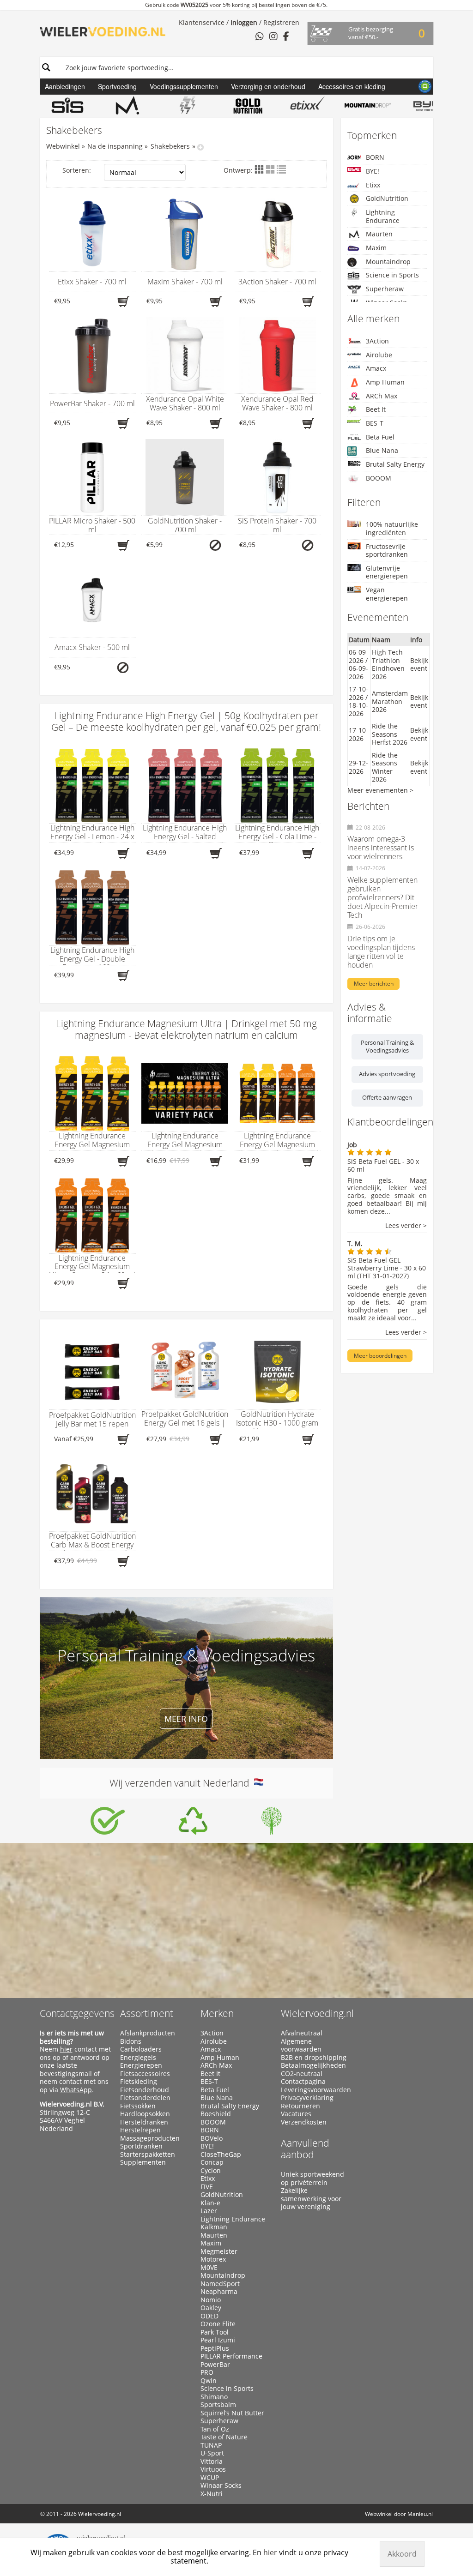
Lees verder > (406, 1226)
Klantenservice (202, 22)
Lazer (209, 2211)
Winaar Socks (221, 2486)
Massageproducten (150, 2138)
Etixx (373, 185)
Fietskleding (139, 2082)
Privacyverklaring (307, 2098)
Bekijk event (419, 665)
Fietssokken (138, 2106)
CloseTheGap (221, 2155)
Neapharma (219, 2292)
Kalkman (214, 2227)
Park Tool (215, 2332)
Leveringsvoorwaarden (316, 2090)
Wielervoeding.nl (317, 2013)
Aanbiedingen (65, 86)
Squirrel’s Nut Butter (232, 2413)
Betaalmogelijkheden (313, 2065)
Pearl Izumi (218, 2340)
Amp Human (385, 382)
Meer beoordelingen (380, 1356)
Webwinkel (63, 146)
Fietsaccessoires (145, 2074)
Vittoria (212, 2462)
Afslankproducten (148, 2033)
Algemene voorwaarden (301, 2045)
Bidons (131, 2041)
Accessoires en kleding (352, 86)
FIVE (207, 2187)
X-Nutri (212, 2494)
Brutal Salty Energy (395, 464)
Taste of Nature (224, 2437)
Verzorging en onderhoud (268, 86)
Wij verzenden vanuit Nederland (182, 1783)
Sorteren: (77, 170)
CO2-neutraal (302, 2074)
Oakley (211, 2308)
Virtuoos (213, 2469)
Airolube (379, 355)
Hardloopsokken (145, 2114)
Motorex (213, 2259)
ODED (209, 2316)
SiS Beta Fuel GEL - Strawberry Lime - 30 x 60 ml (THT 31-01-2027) (387, 1268)
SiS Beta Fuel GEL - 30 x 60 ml (383, 1165)
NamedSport (220, 2284)
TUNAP (211, 2445)
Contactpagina (303, 2082)
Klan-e (210, 2203)
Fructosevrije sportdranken (387, 551)
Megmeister (219, 2251)
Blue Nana (382, 450)
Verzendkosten (304, 2122)
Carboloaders (141, 2049)
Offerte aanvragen (387, 1097)
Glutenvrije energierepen (387, 572)
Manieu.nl (420, 2514)
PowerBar (215, 2365)
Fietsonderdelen (145, 2098)
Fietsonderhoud (145, 2090)
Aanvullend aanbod (305, 2149)
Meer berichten (374, 984)
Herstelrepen (140, 2130)
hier (66, 2049)
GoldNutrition (387, 198)
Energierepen (141, 2065)
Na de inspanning (115, 146)
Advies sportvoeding (387, 1074)
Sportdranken (141, 2146)
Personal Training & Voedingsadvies (387, 1047)
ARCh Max (382, 396)
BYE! (373, 171)
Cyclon (211, 2171)
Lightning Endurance (383, 216)
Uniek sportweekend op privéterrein (312, 2178)
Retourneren (300, 2106)
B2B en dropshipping (314, 2058)
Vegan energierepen (387, 594)
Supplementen (143, 2162)
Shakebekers (170, 146)
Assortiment (147, 2013)
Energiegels (138, 2058)
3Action (377, 341)
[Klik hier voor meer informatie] (108, 1821)
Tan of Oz (215, 2429)
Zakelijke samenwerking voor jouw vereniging (311, 2199)
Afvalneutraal (302, 2033)
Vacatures (296, 2114)
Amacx (376, 368)
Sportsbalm (218, 2405)
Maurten (379, 234)
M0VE (209, 2268)
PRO (207, 2372)
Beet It (376, 409)
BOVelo (212, 2138)
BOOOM (379, 478)
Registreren (281, 22)
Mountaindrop (388, 262)
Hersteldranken (144, 2122)
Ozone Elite (218, 2324)
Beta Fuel (380, 437)
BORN (375, 157)
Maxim (376, 248)
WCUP (210, 2478)
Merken (217, 2013)
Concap (212, 2162)
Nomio (211, 2300)
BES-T (375, 423)
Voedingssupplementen (184, 86)
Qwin (209, 2381)
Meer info (186, 1719)
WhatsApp (76, 2090)
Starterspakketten (148, 2155)
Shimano (214, 2397)
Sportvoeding (117, 86)
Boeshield (216, 2114)
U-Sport (212, 2453)
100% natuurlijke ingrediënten (392, 528)
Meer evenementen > (380, 790)
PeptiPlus (215, 2348)
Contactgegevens (77, 2013)
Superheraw (385, 289)
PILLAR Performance (231, 2356)
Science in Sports (392, 275)
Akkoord (402, 2554)
